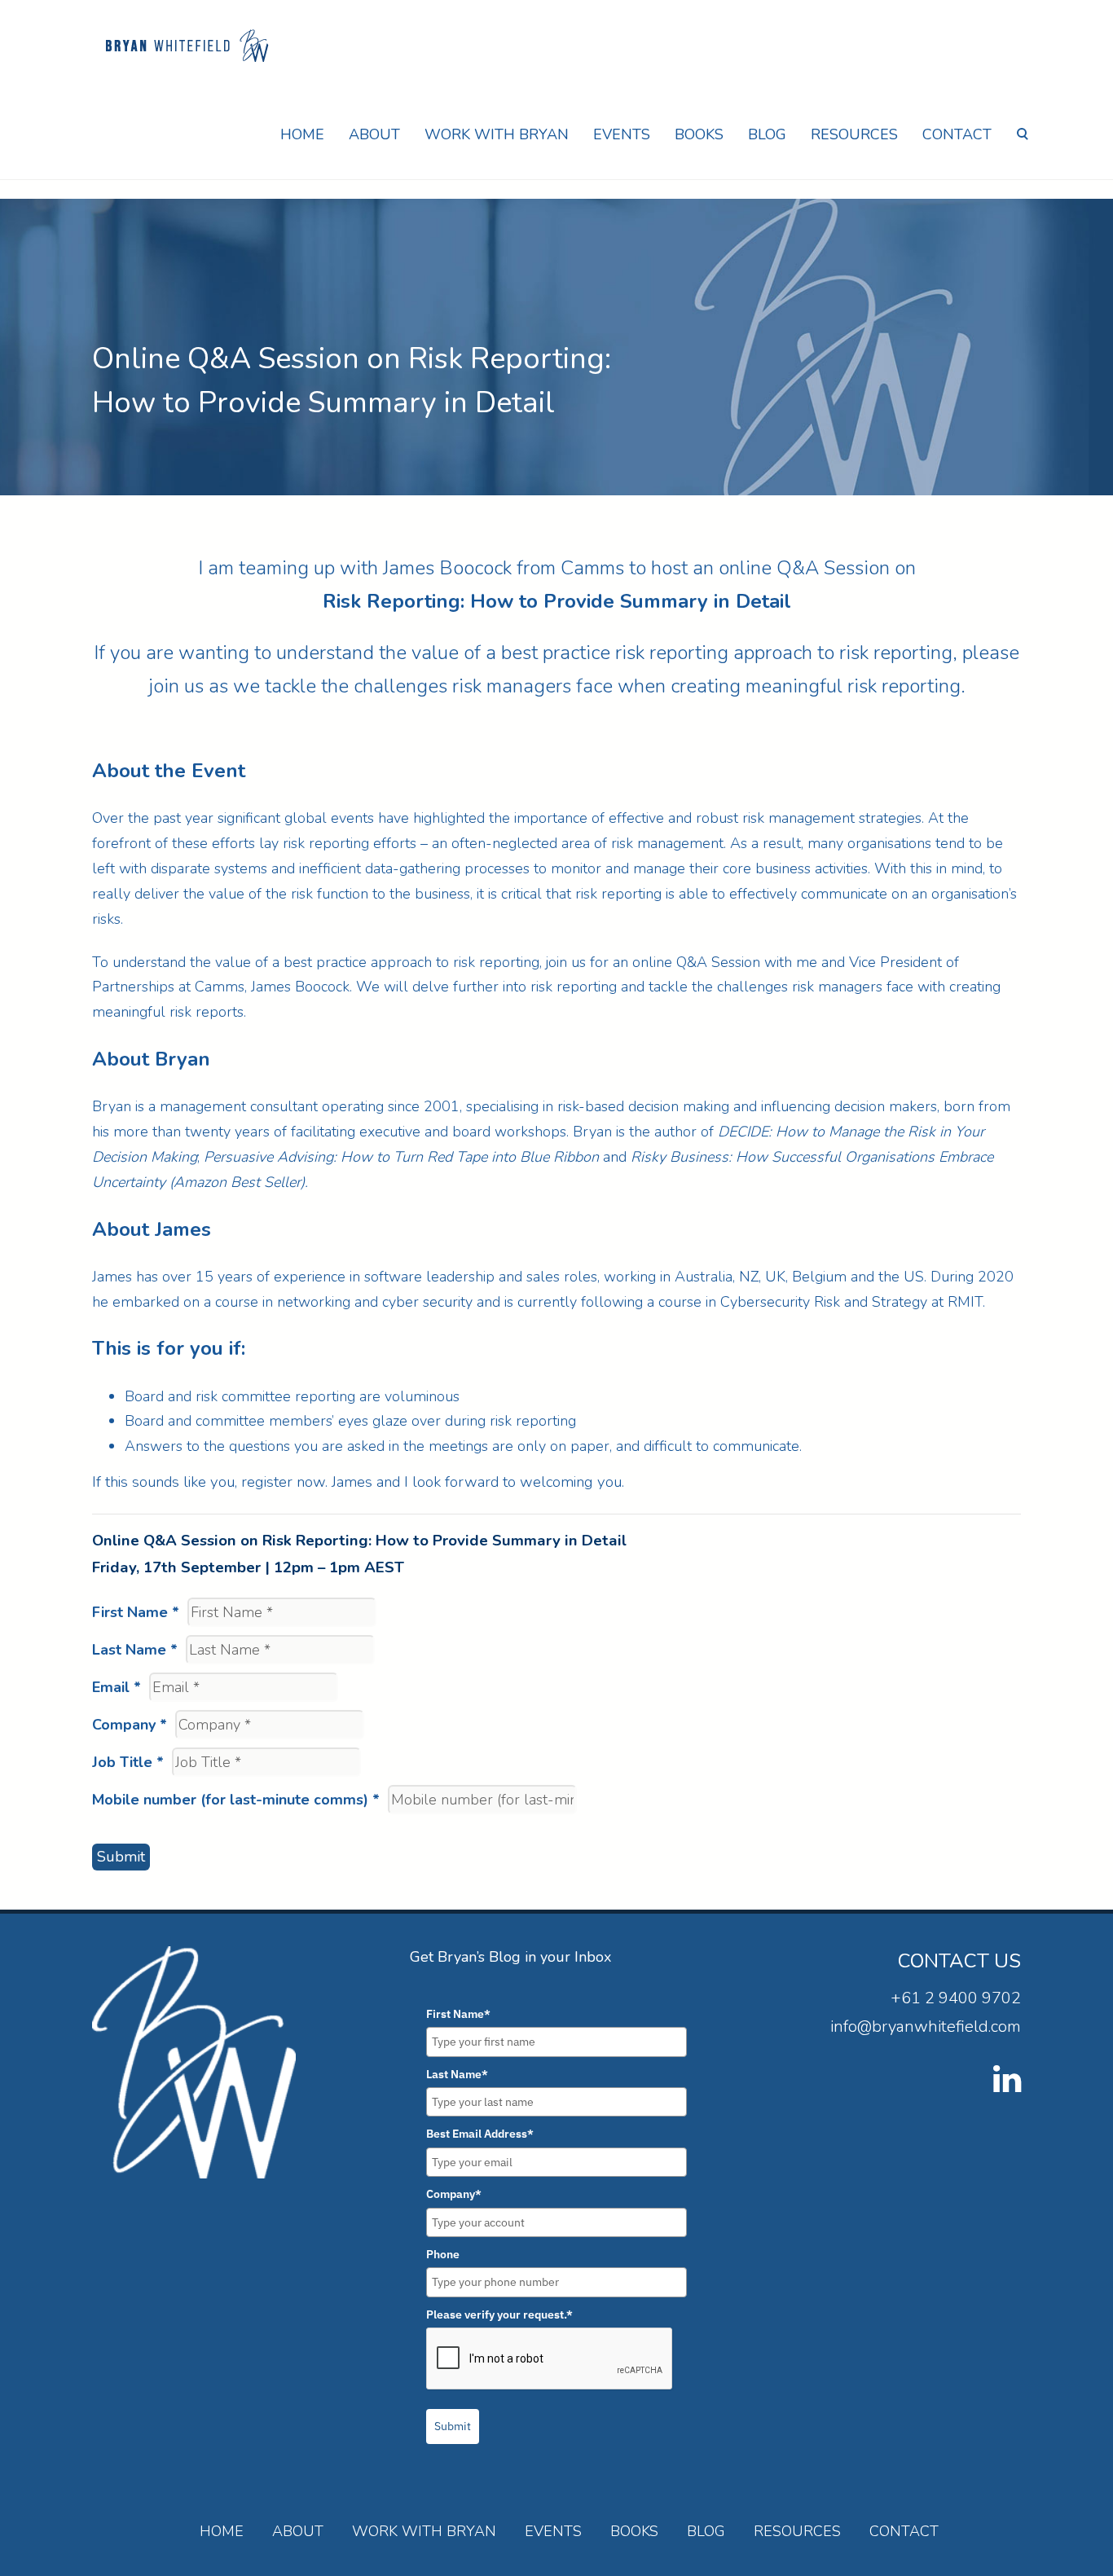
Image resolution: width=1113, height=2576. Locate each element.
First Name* (458, 2014)
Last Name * (135, 1650)
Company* (454, 2194)
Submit (121, 1857)
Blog (767, 134)
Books (699, 134)
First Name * (136, 1612)
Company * (130, 1725)
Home (302, 134)
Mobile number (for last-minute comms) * (236, 1800)
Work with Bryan (497, 134)
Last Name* (457, 2074)
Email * (117, 1687)
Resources (854, 134)
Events (622, 134)
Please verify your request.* (499, 2314)
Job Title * (128, 1762)
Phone (443, 2254)
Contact (957, 134)
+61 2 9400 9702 (956, 1998)
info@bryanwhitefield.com (926, 2027)
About (374, 134)
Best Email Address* (480, 2134)
